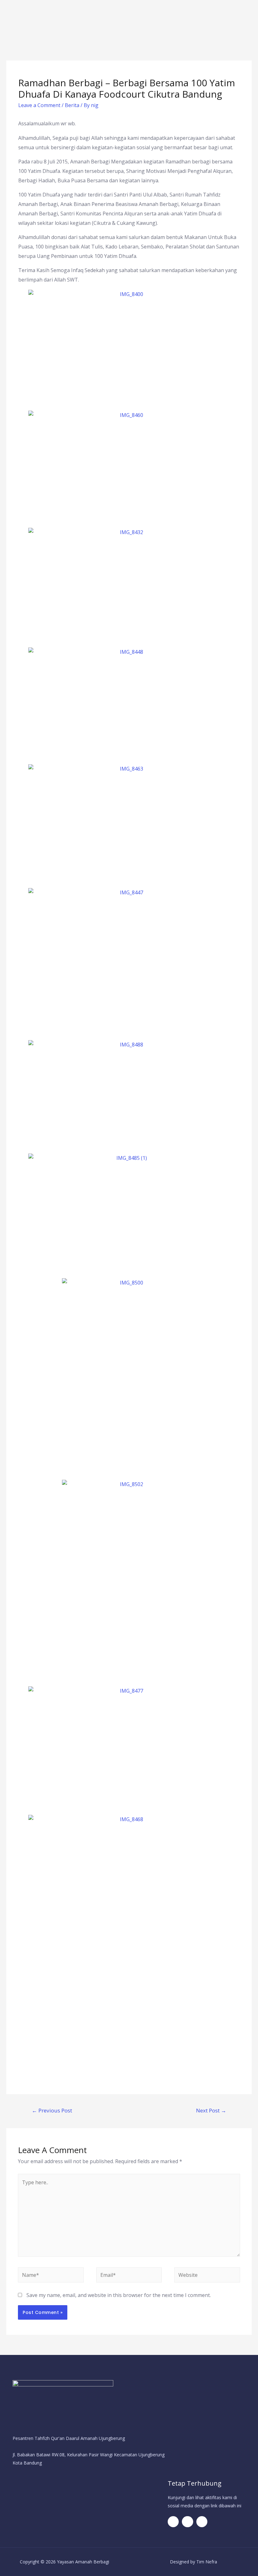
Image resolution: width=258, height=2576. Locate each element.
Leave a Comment (39, 105)
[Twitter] (187, 2522)
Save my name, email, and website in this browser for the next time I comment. (119, 2295)
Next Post (211, 2110)
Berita (72, 105)
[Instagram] (202, 2522)
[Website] (207, 2276)
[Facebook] (173, 2522)
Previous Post (52, 2110)
